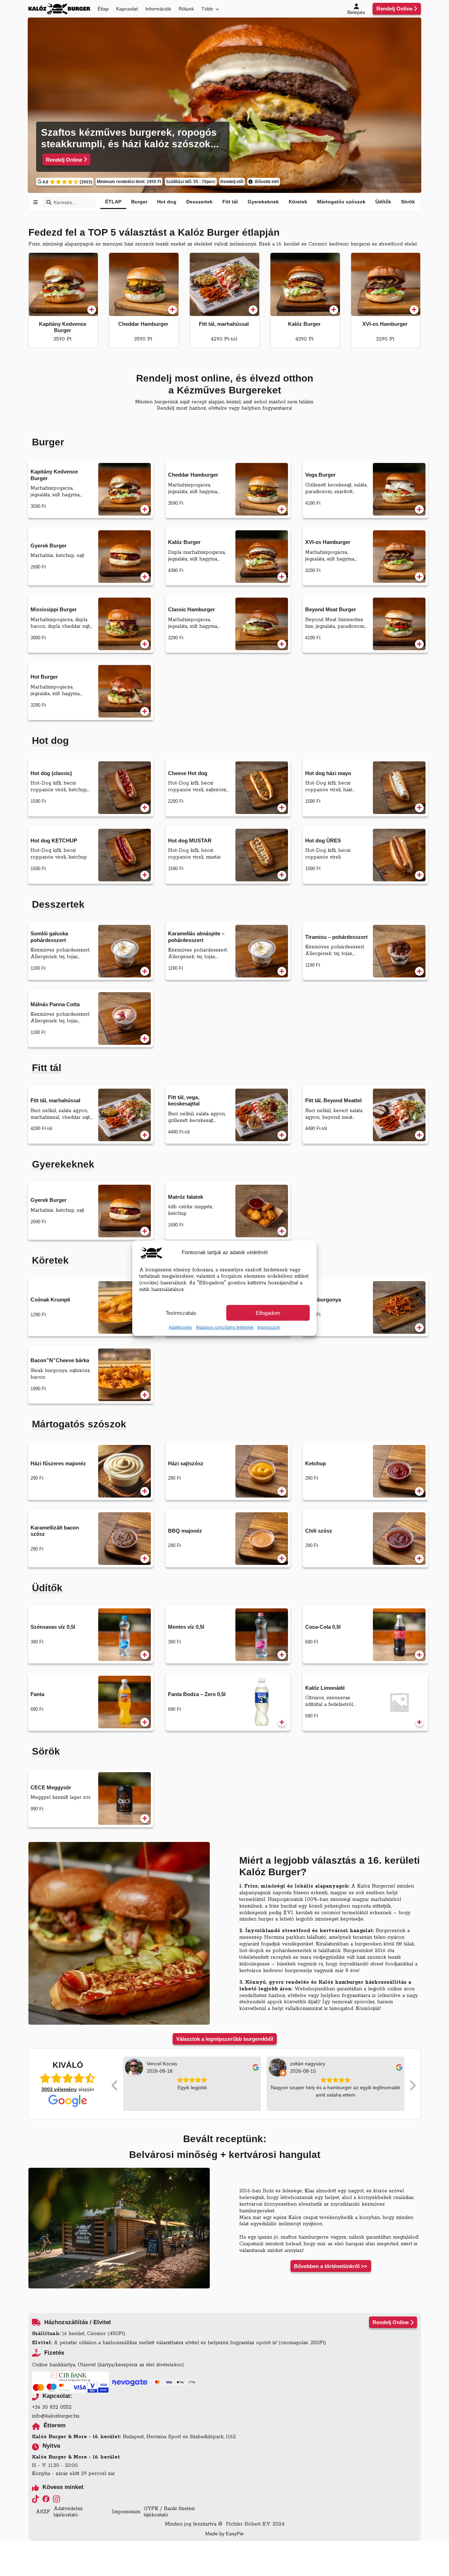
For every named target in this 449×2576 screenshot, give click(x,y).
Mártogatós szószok (341, 202)
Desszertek (199, 202)
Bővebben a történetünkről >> (331, 2266)
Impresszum (269, 1327)
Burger (139, 202)
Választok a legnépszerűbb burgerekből (225, 2039)
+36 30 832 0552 (52, 2407)
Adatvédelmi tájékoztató (68, 2512)
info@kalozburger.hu (56, 2416)
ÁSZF (43, 2512)
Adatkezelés (180, 1327)
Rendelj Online (394, 9)
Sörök (408, 202)
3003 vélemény (59, 2089)
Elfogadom (268, 1313)
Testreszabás (181, 1313)
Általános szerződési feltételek (225, 1327)
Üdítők (383, 202)
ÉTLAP (113, 202)
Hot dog (167, 202)
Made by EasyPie (224, 2534)
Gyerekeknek (263, 202)
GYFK (151, 2509)
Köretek (298, 202)
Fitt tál (230, 202)
